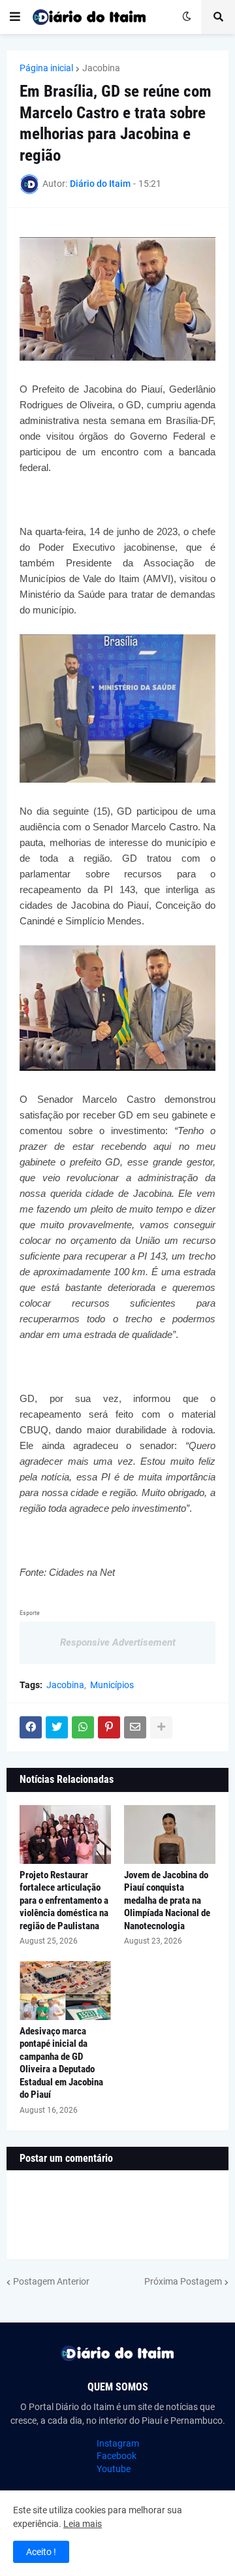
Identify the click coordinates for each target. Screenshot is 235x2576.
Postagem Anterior (51, 2281)
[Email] (135, 1727)
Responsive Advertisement (118, 1642)
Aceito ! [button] (41, 2552)
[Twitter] (57, 1727)
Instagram (118, 2443)
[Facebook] (31, 1727)
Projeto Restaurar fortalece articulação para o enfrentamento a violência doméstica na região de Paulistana (64, 1900)
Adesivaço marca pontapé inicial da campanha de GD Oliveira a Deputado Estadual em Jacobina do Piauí (61, 2063)
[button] (15, 17)
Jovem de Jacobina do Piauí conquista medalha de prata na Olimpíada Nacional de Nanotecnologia (167, 1900)
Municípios (112, 1685)
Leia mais (83, 2524)
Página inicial (46, 68)
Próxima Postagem (183, 2281)
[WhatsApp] (83, 1727)
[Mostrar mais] (161, 1727)
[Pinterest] (109, 1727)
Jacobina (101, 68)
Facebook (117, 2456)
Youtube (114, 2469)
